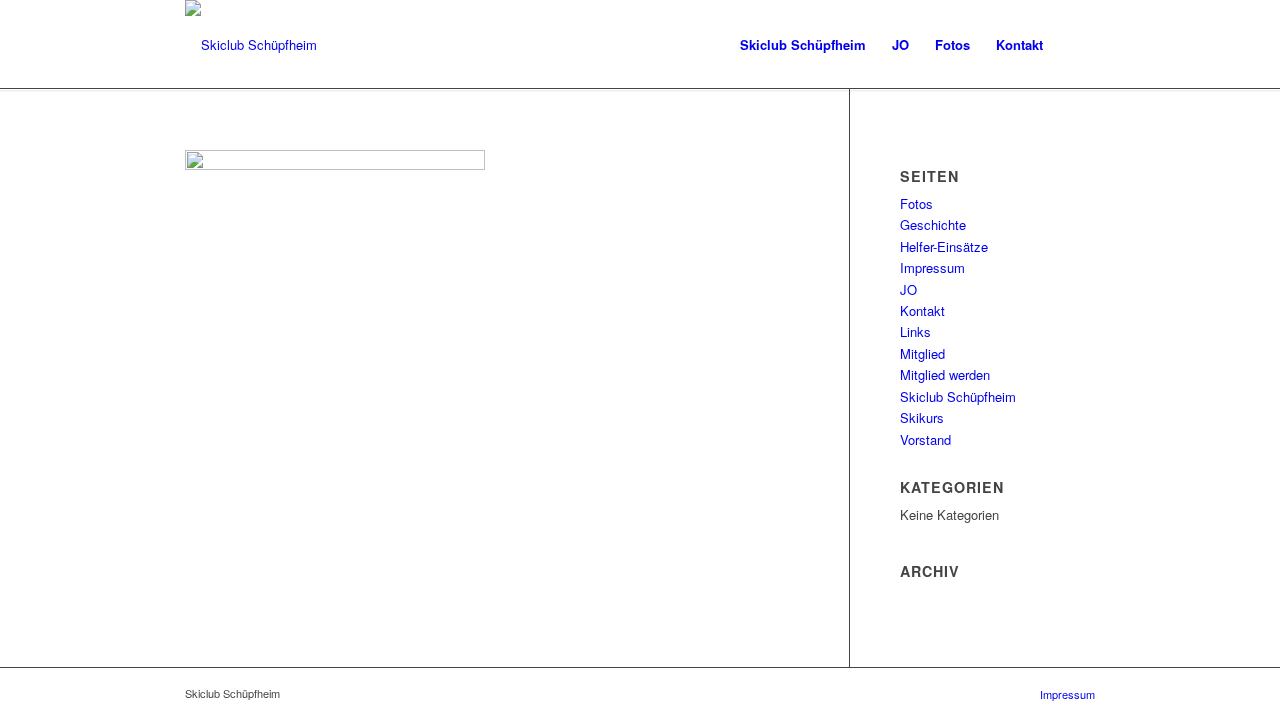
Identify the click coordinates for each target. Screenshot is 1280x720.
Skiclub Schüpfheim (958, 396)
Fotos (916, 203)
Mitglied (922, 353)
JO (908, 289)
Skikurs (922, 417)
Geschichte (933, 224)
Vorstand (925, 439)
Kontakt (922, 310)
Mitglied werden (945, 374)
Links (915, 331)
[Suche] (1075, 45)
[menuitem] (803, 45)
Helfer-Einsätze (944, 246)
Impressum (932, 267)
